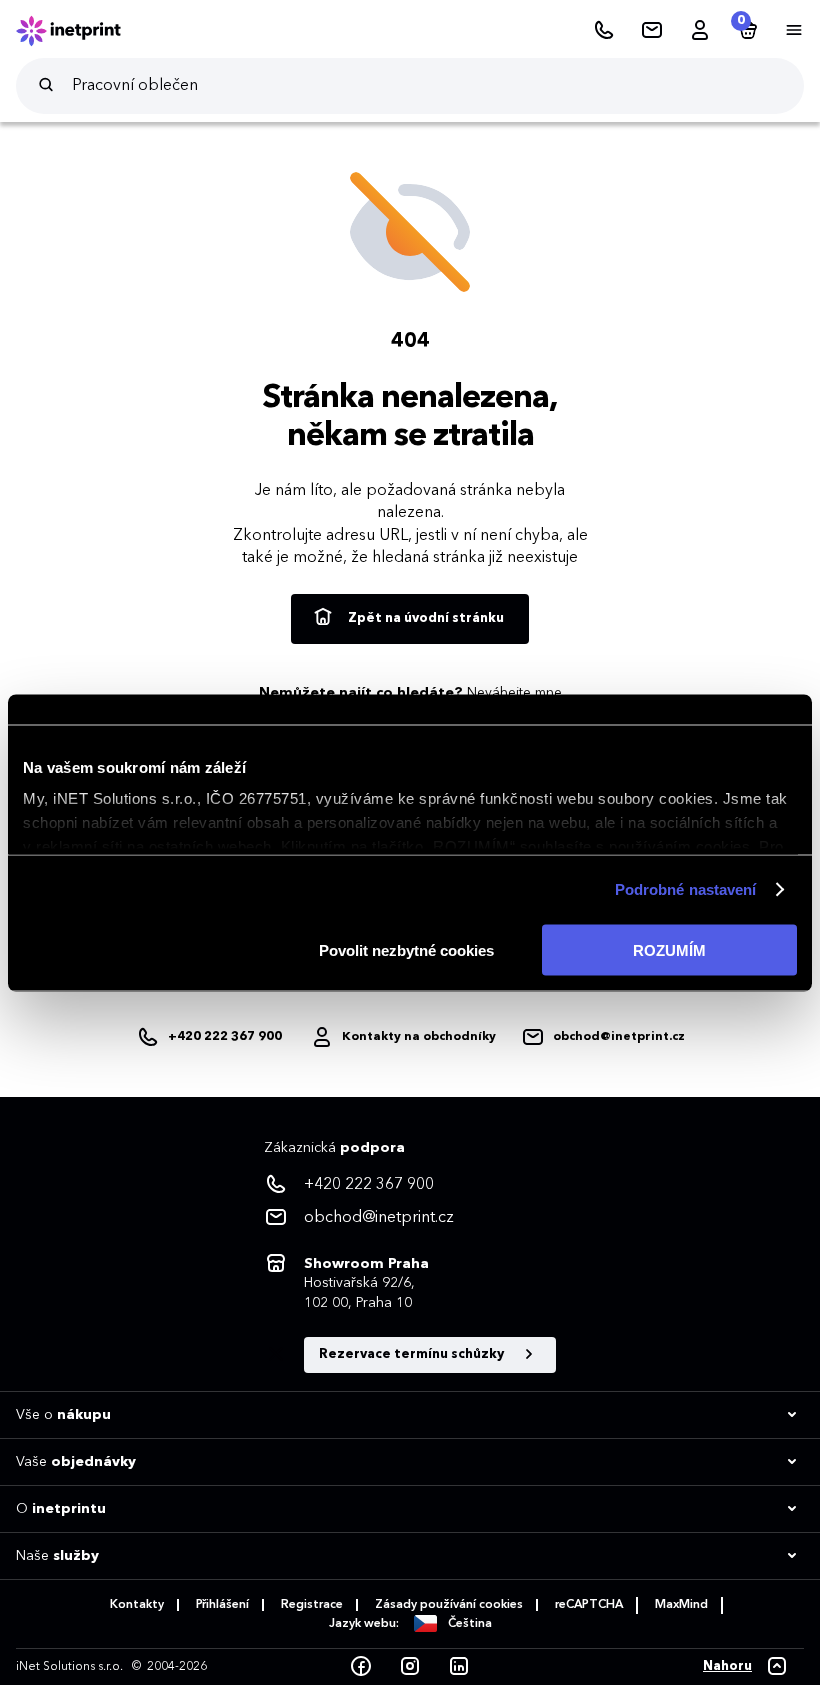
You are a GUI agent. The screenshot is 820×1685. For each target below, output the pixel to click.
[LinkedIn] (459, 1667)
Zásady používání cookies (449, 1605)
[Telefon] (604, 31)
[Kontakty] (652, 31)
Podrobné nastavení (686, 889)
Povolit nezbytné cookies (406, 949)
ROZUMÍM (669, 949)
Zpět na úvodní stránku (424, 618)
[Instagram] (410, 1667)
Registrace (312, 1605)
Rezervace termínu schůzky (413, 1354)
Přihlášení (222, 1605)
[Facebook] (361, 1667)
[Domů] (82, 31)
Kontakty (137, 1605)
